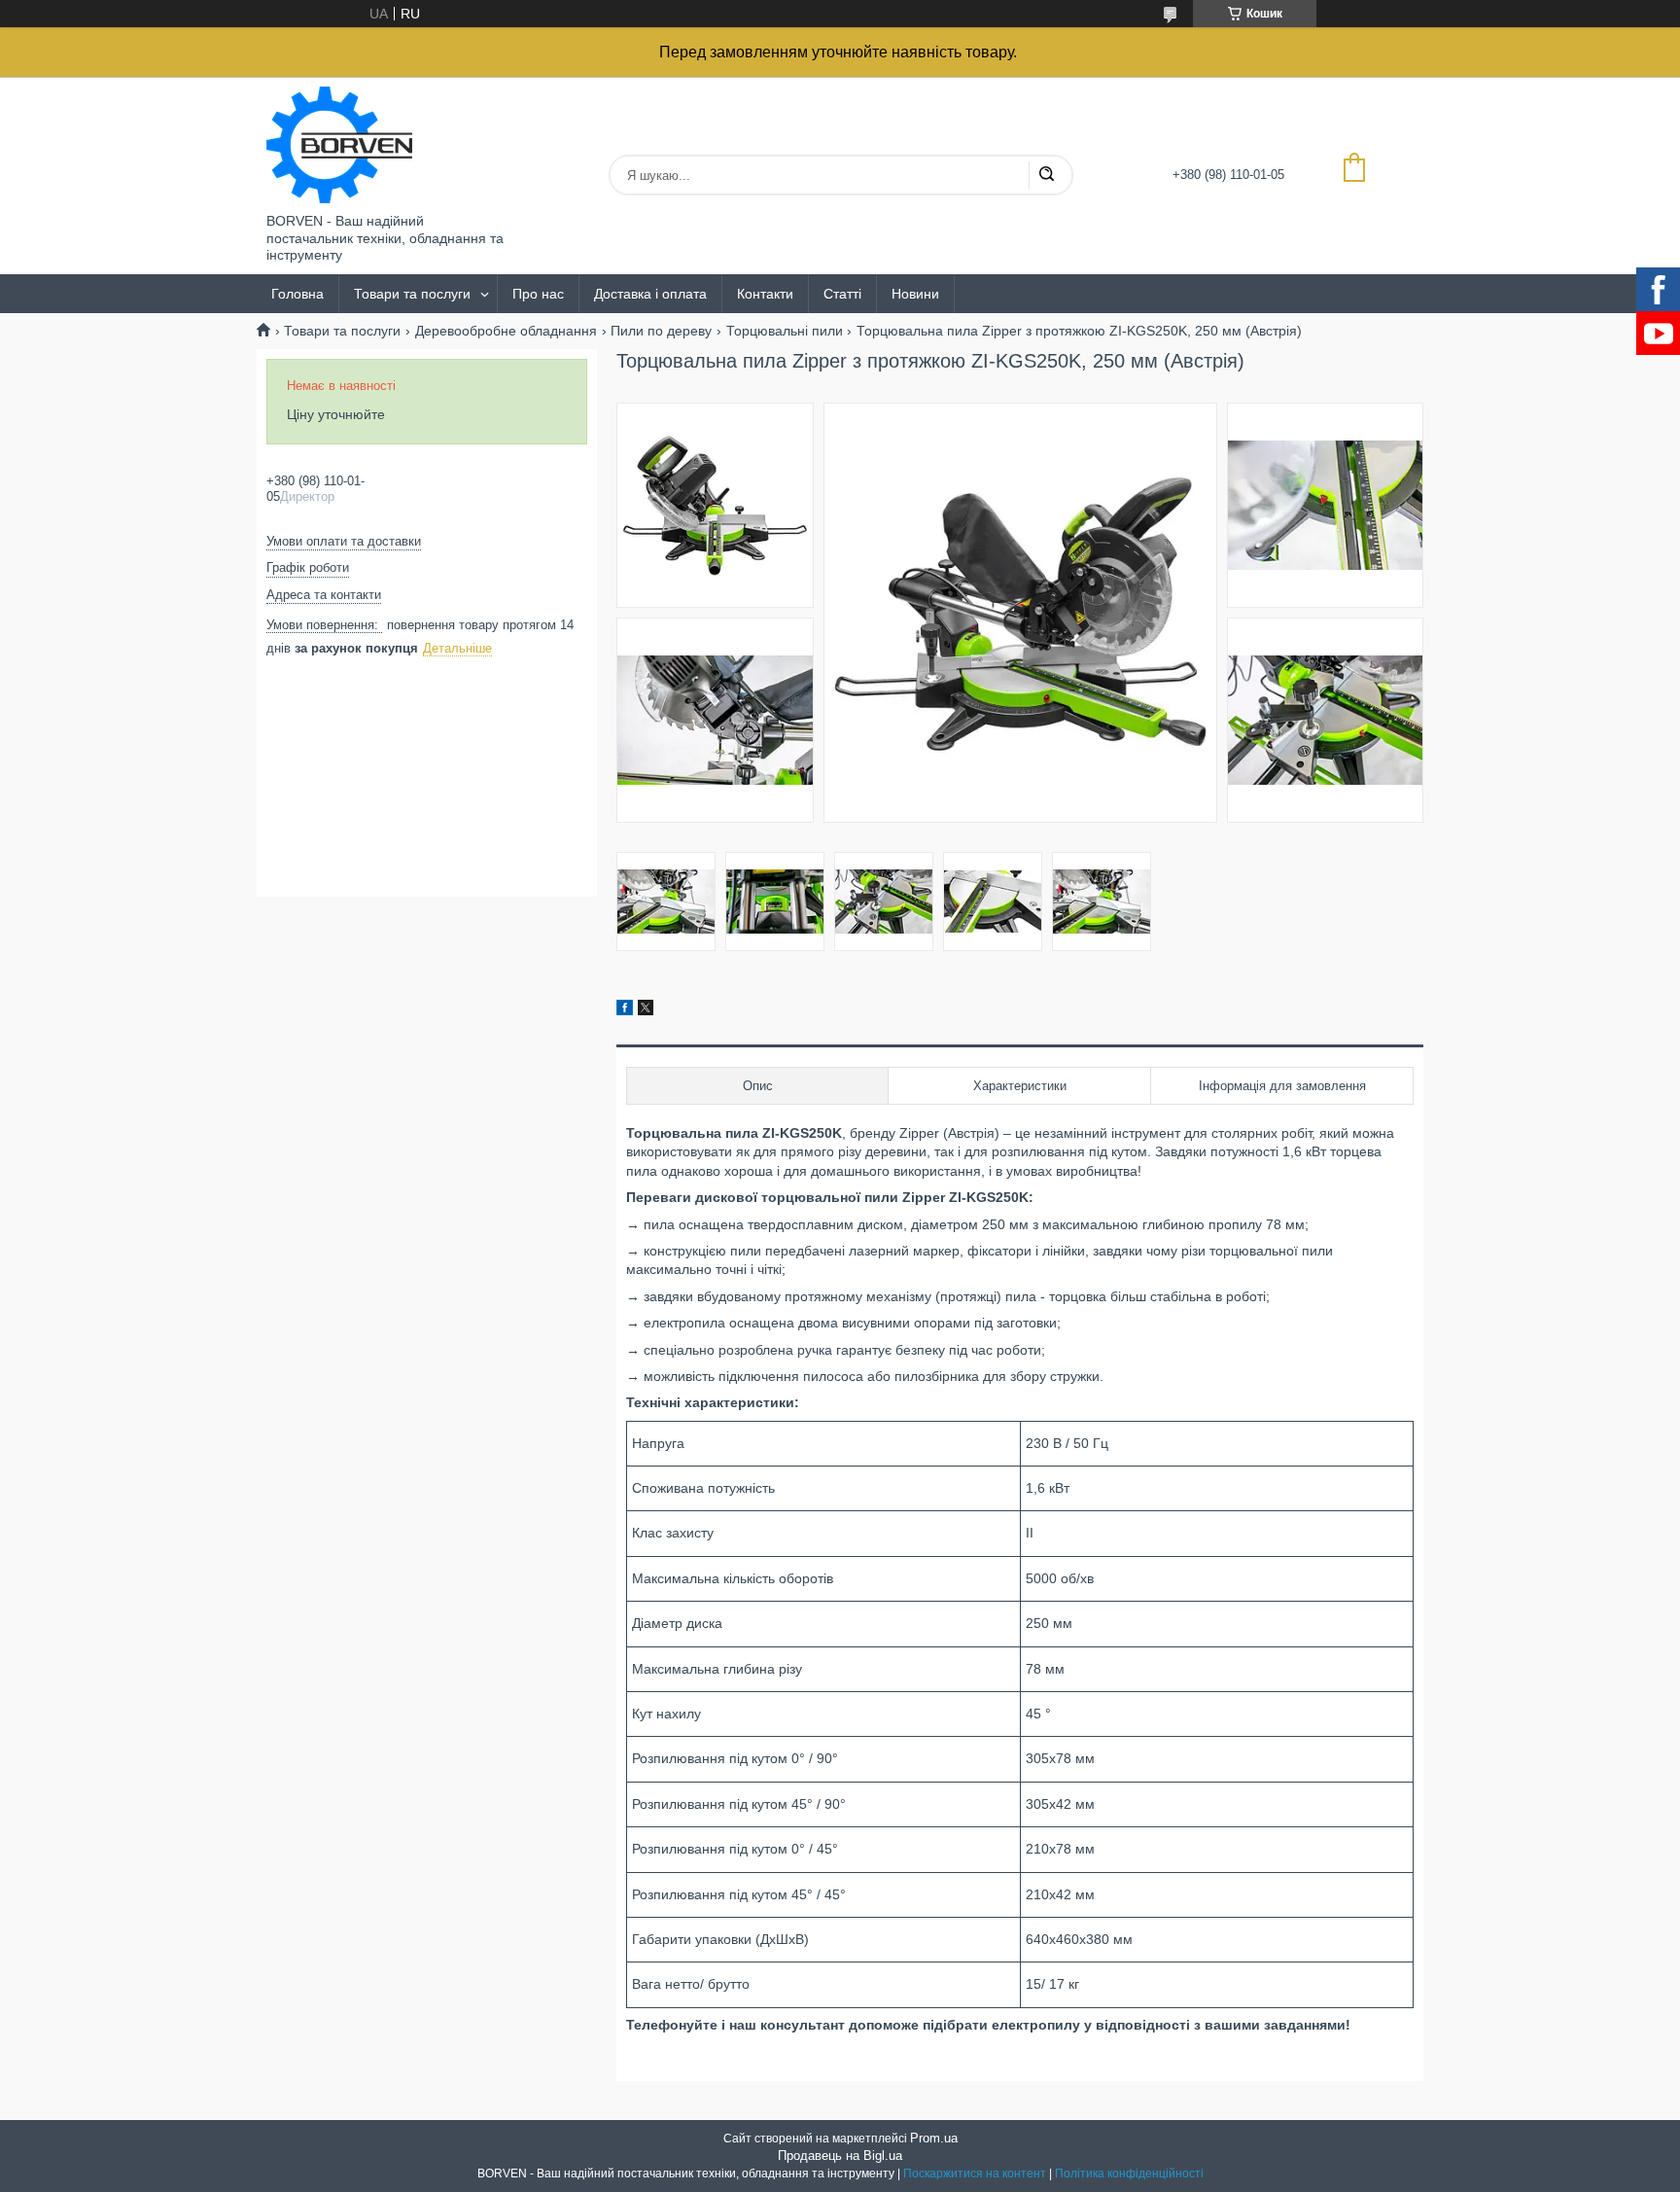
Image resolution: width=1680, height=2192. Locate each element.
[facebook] (625, 1010)
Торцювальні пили (785, 331)
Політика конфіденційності (1129, 2174)
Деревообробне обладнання (506, 331)
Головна (297, 294)
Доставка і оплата (650, 294)
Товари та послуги (412, 294)
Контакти (765, 294)
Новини (915, 294)
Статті (842, 294)
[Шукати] (1046, 175)
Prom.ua (934, 2138)
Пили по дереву (661, 331)
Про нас (538, 294)
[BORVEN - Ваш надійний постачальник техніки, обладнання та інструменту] (339, 145)
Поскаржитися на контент (975, 2174)
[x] (646, 1010)
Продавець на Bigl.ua (840, 2156)
